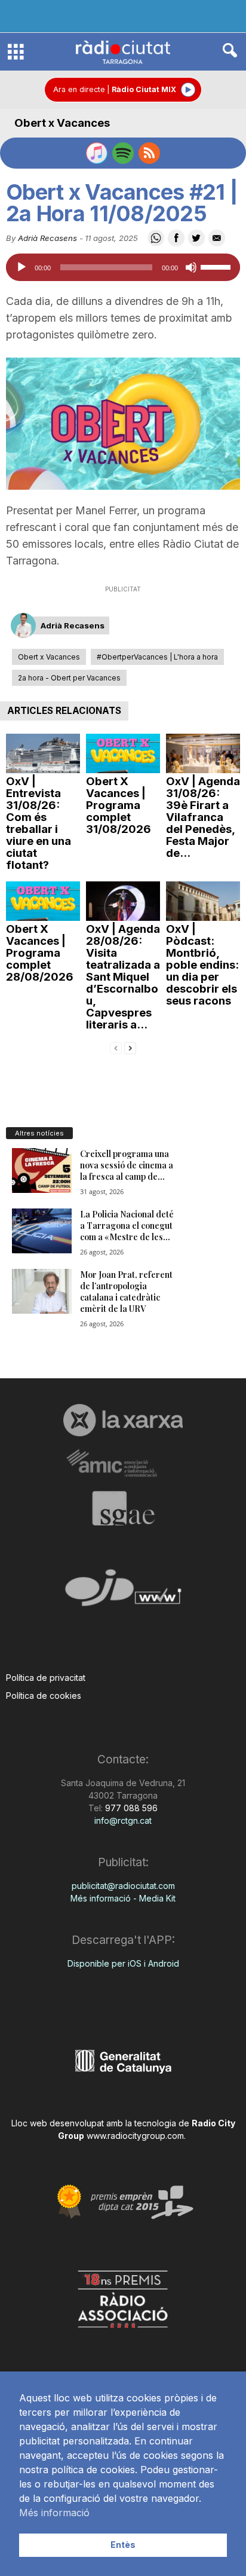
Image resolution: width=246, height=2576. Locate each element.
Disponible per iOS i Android (123, 1963)
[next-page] (130, 1047)
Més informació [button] (54, 2513)
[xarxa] (123, 1420)
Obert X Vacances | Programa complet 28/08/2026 (40, 953)
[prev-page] (116, 1047)
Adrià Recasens (47, 238)
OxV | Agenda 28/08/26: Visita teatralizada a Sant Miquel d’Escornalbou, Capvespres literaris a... (123, 977)
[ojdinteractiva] (123, 1593)
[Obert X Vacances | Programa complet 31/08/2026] (123, 753)
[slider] (217, 266)
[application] (123, 267)
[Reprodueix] (21, 267)
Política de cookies (44, 1696)
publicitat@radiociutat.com (123, 1886)
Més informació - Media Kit (123, 1898)
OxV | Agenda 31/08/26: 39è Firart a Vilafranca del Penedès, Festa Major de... (203, 817)
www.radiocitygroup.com (135, 2136)
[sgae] (123, 1508)
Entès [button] (123, 2545)
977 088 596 (130, 1808)
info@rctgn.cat (123, 1820)
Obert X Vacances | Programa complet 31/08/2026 (119, 805)
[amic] (123, 1464)
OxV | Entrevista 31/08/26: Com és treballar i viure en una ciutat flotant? (39, 823)
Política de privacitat (46, 1678)
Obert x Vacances (62, 123)
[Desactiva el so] (191, 267)
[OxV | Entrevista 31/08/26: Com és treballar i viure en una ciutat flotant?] (43, 753)
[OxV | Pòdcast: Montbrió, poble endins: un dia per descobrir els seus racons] (203, 901)
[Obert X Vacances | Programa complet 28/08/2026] (43, 901)
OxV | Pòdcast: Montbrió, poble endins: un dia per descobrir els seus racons (202, 965)
